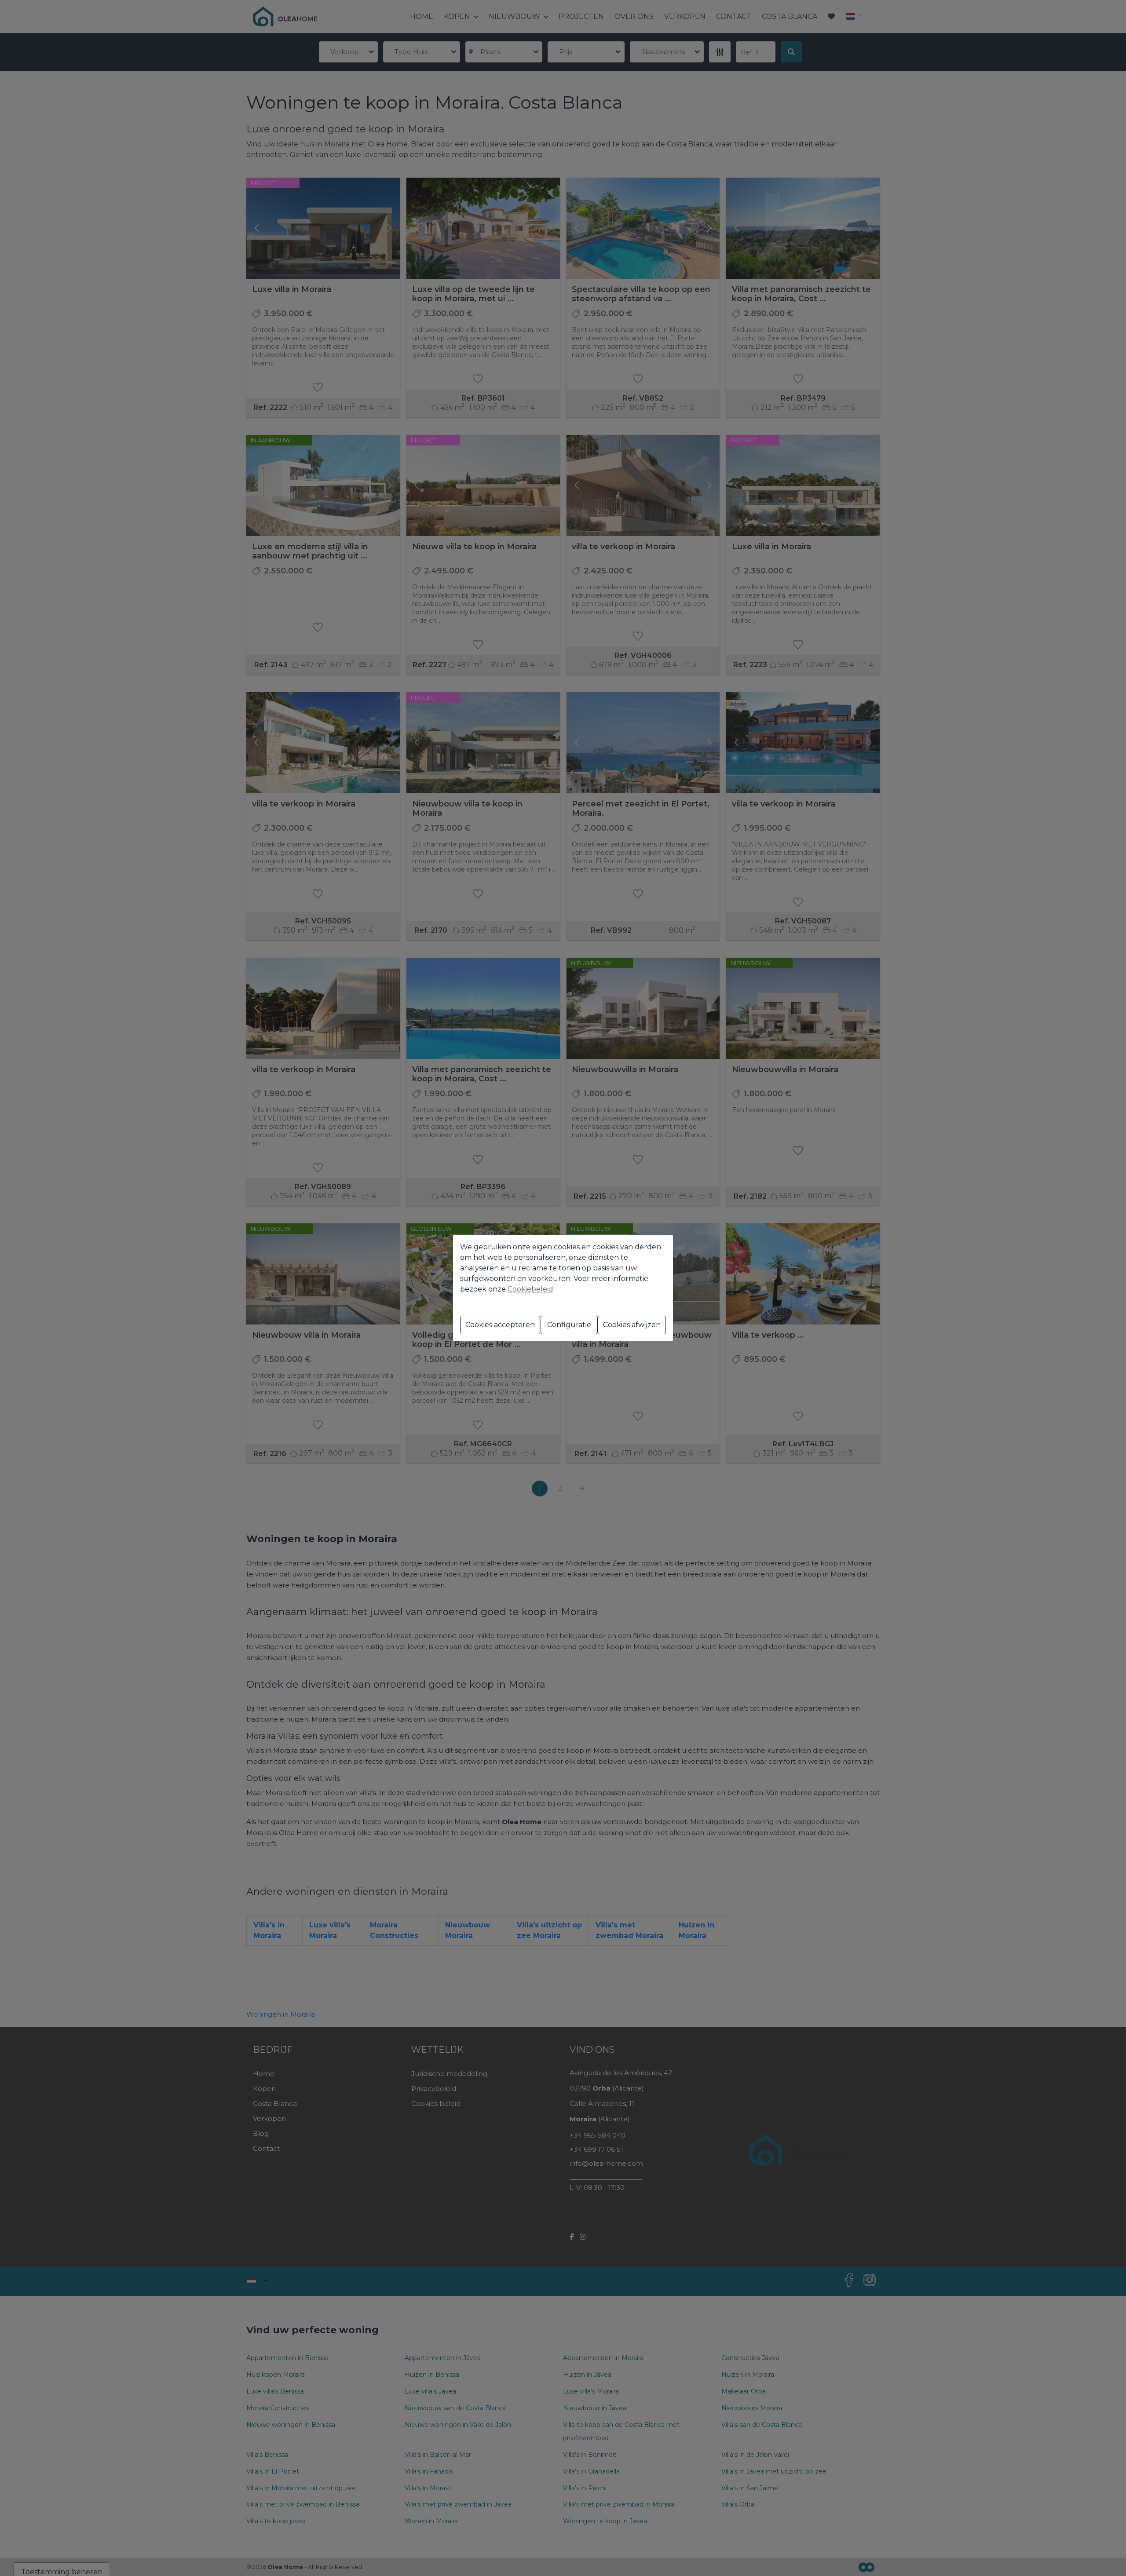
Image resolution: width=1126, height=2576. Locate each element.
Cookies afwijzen (632, 1325)
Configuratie (569, 1325)
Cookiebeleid (530, 1289)
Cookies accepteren (500, 1325)
